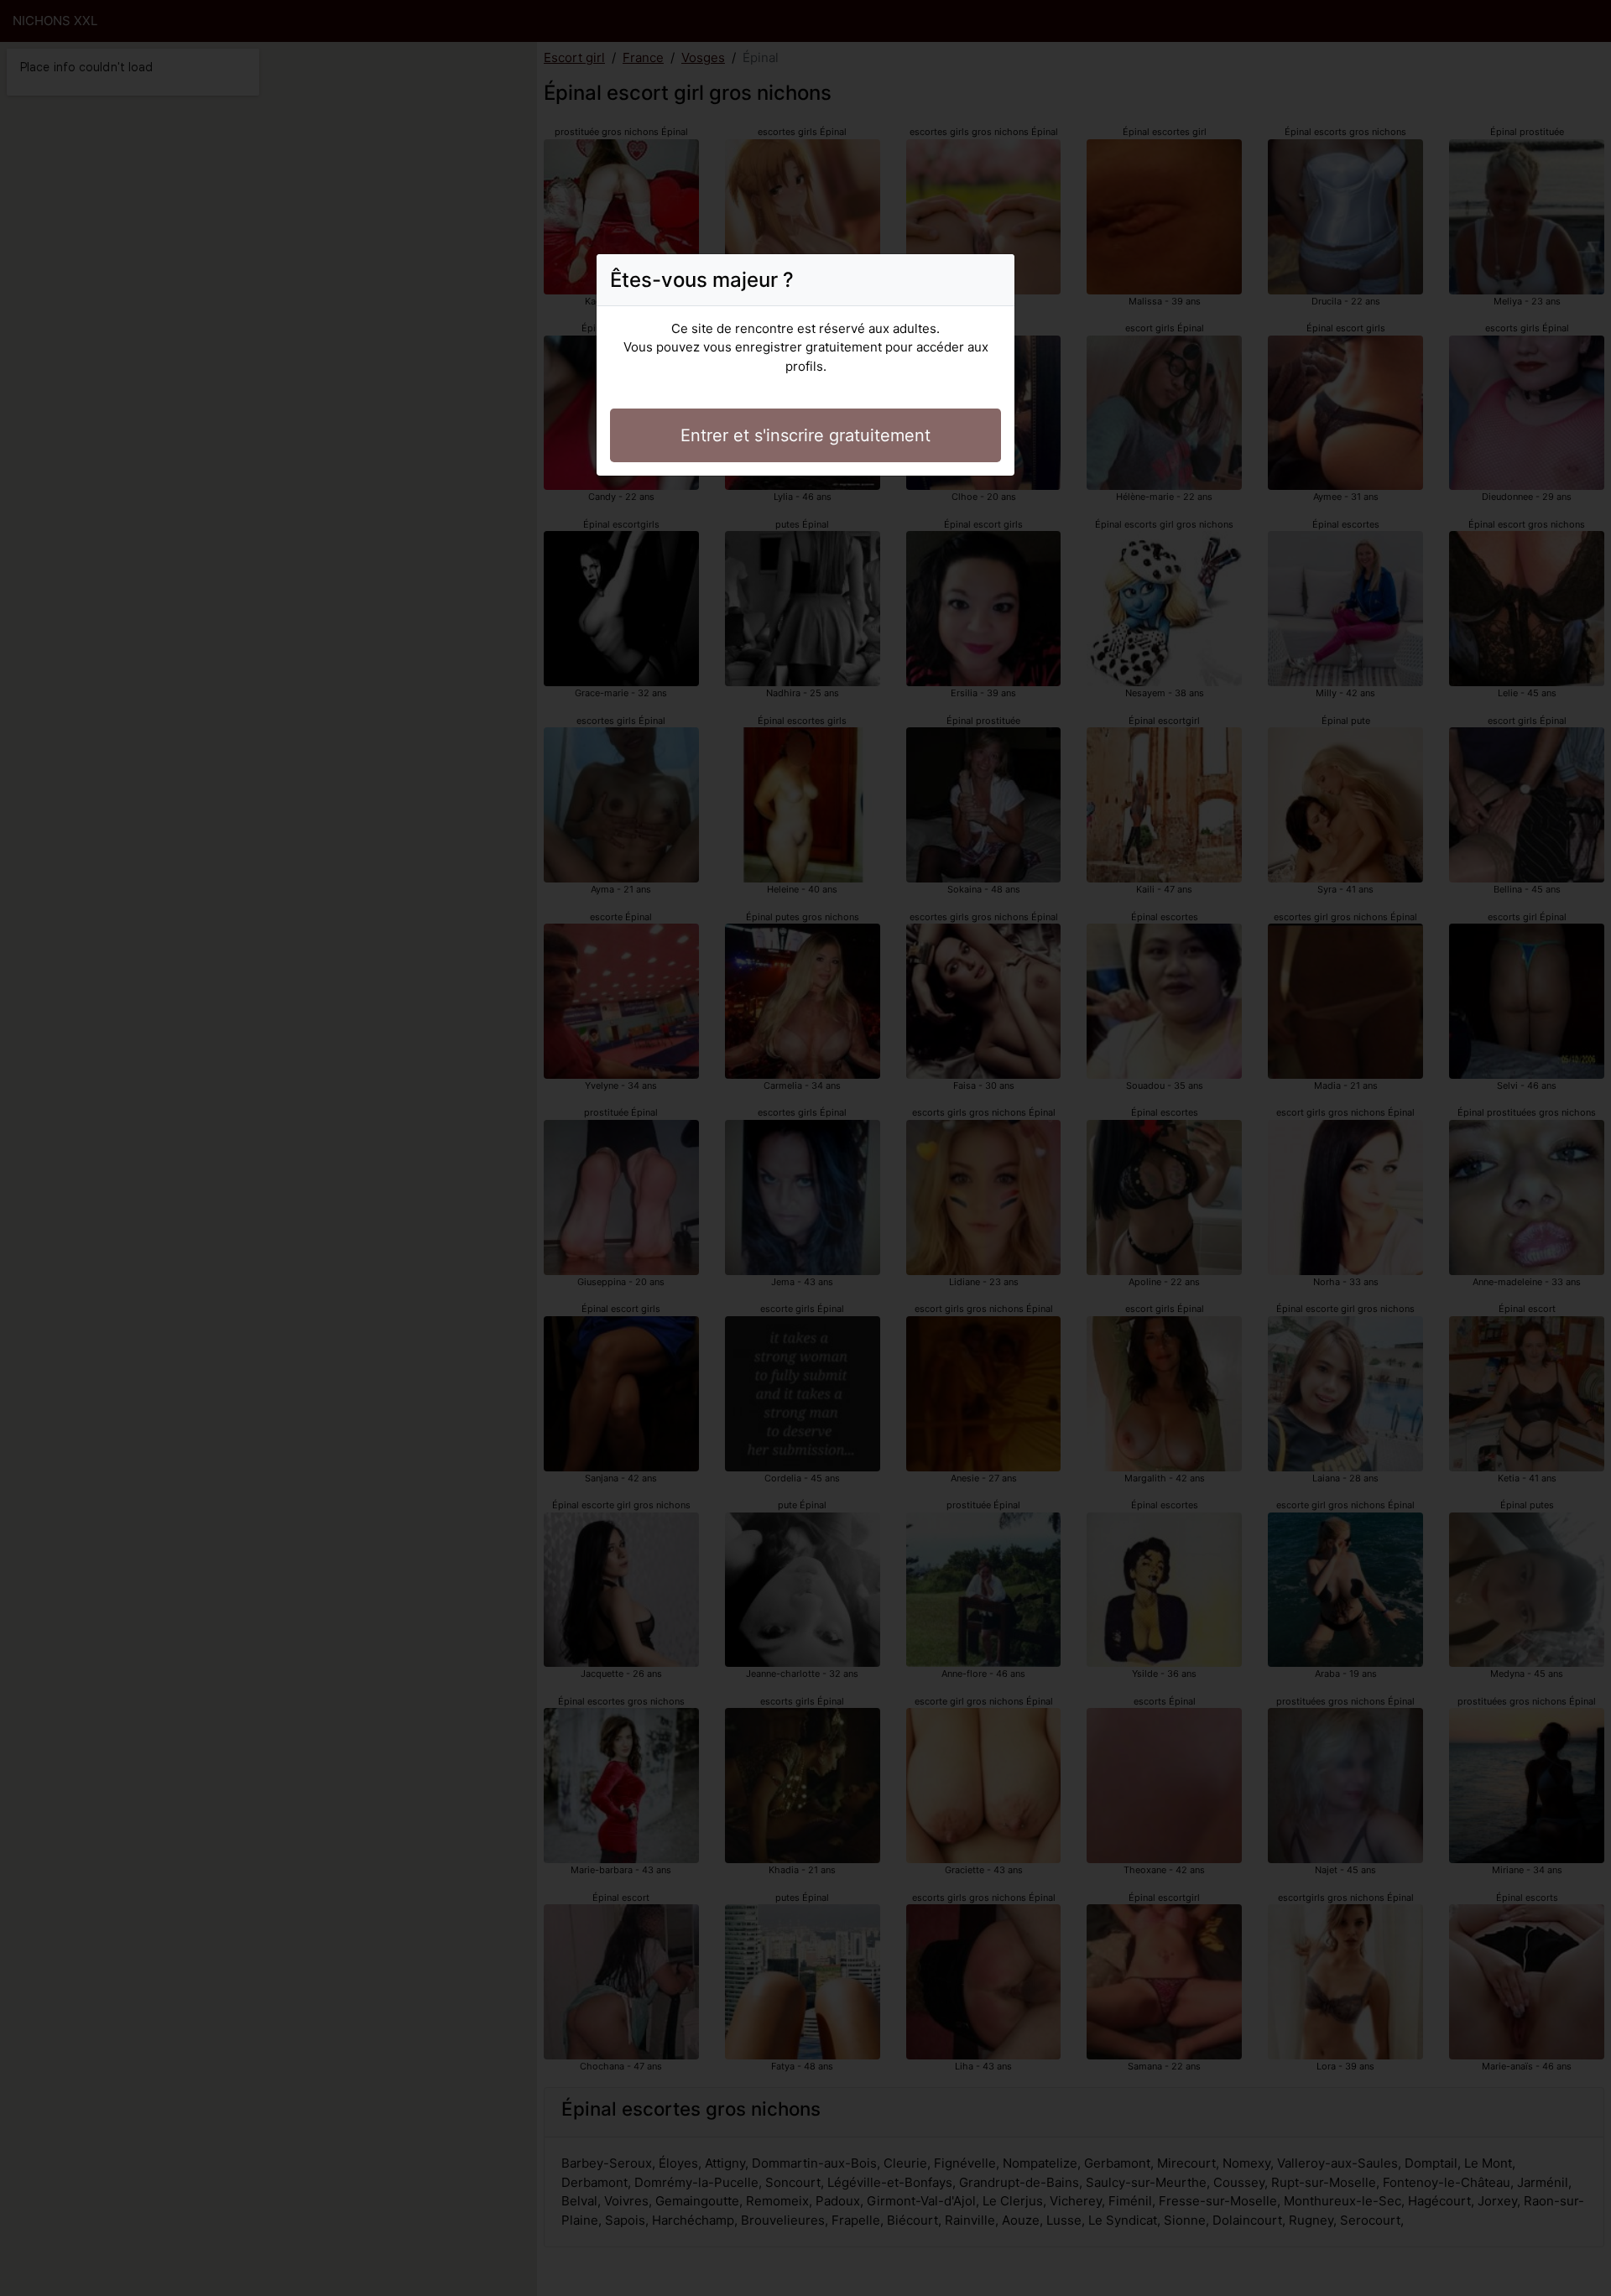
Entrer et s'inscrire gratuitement (805, 435)
